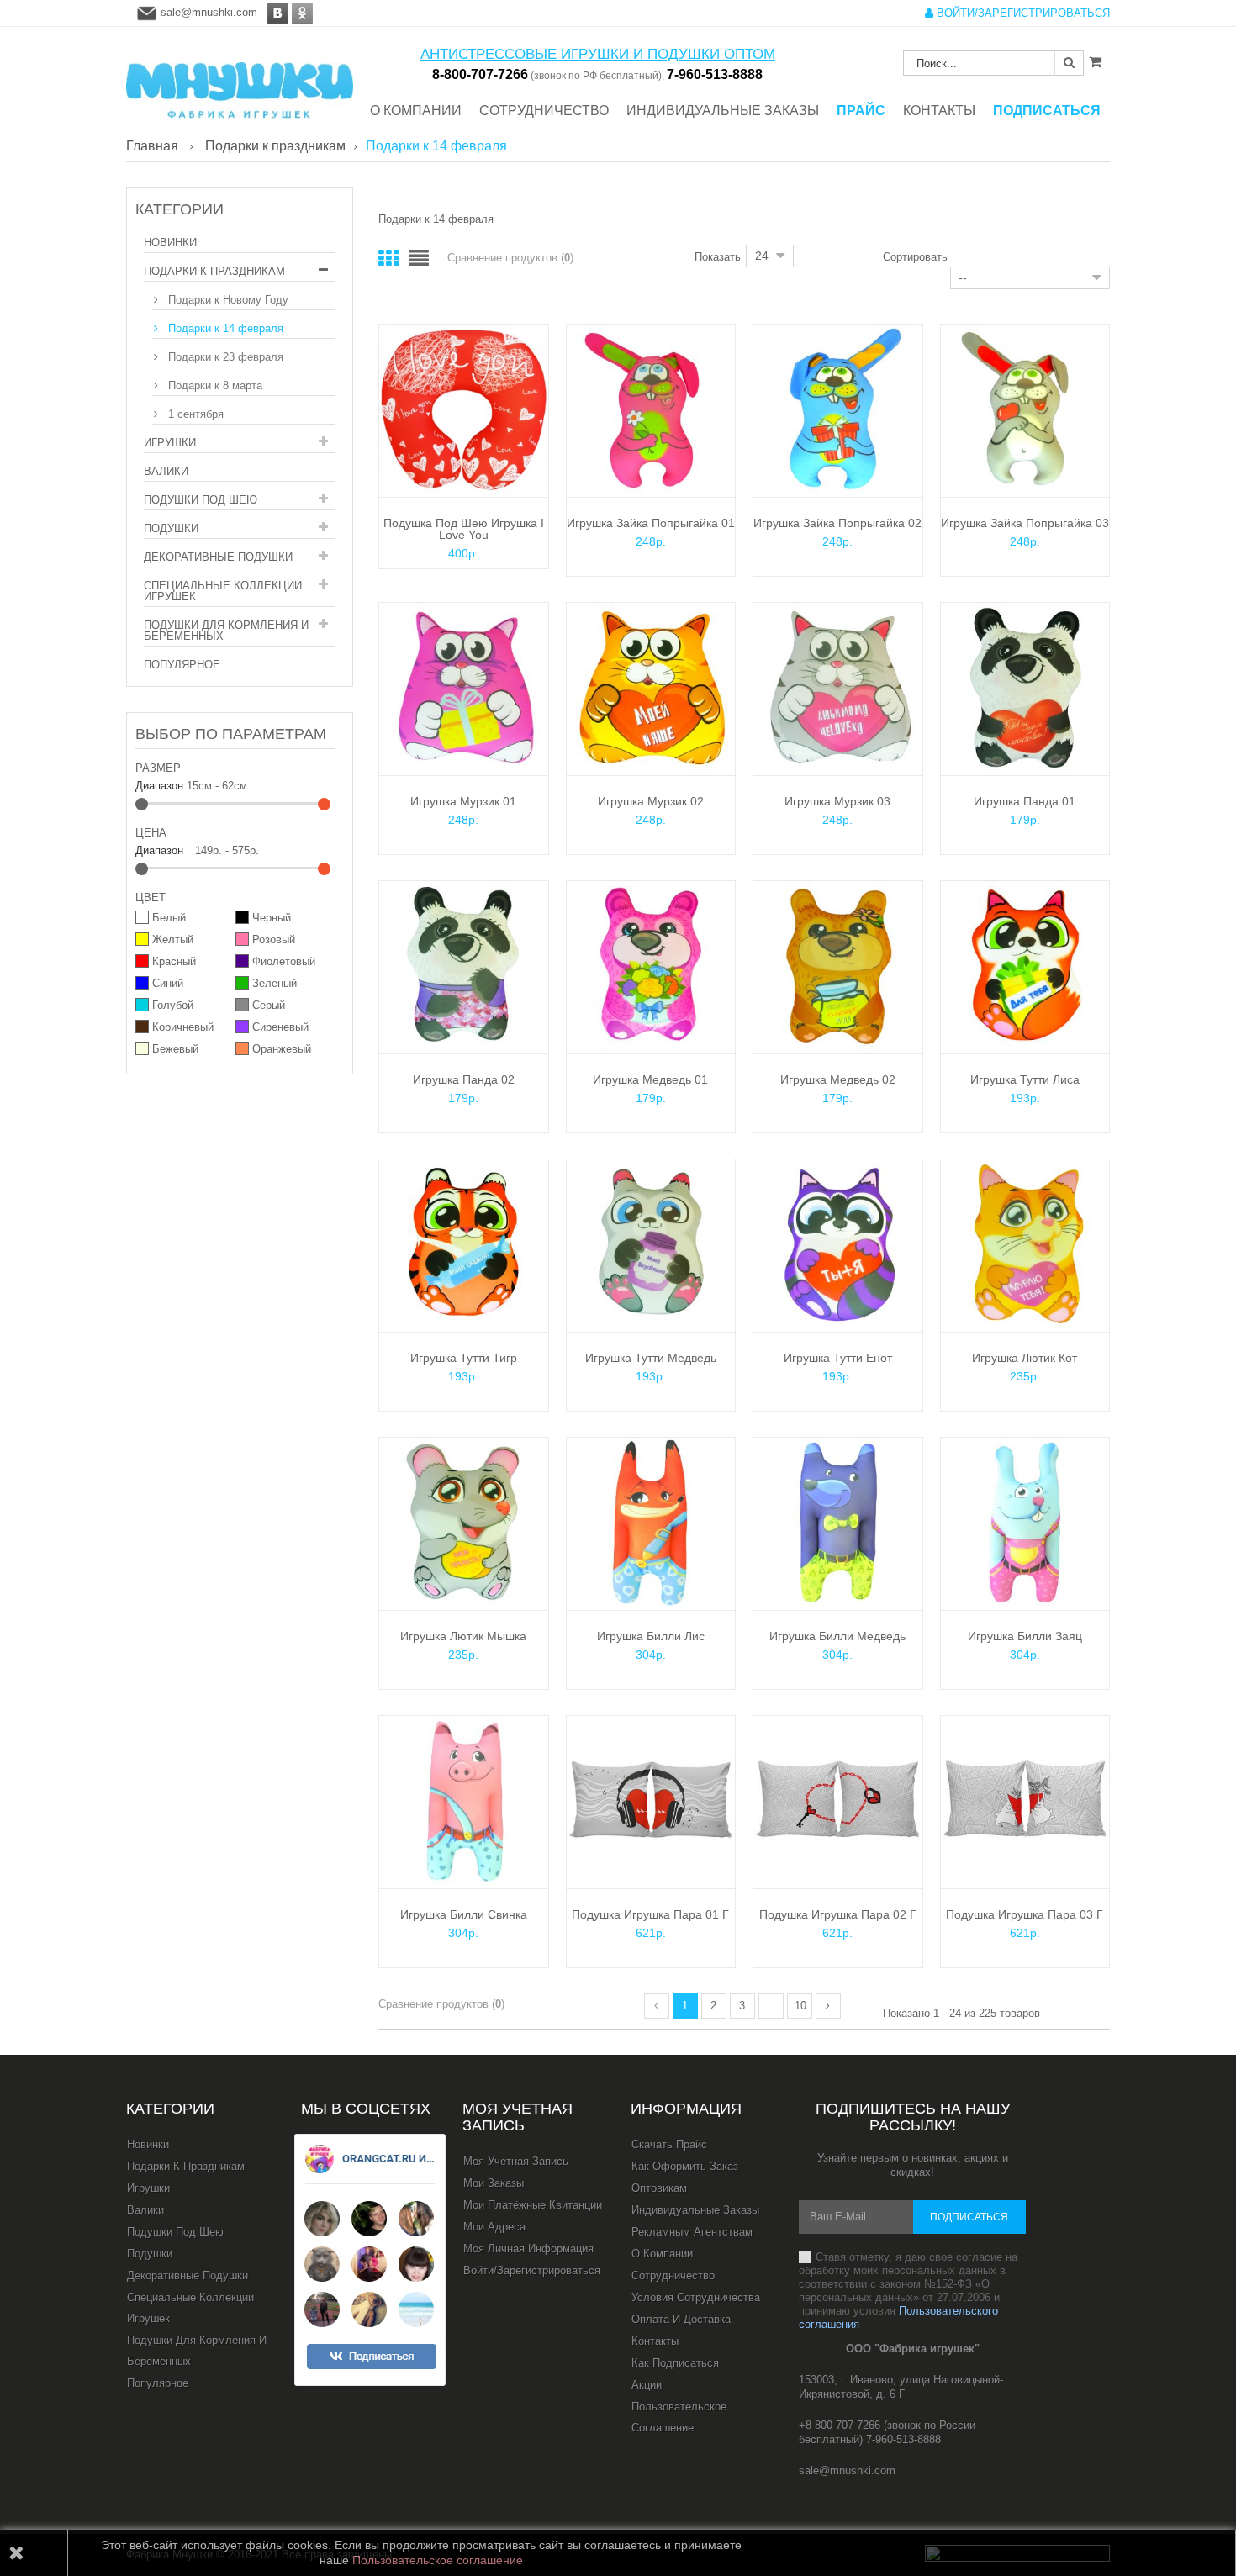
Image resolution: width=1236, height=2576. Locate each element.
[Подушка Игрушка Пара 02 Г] (838, 1800)
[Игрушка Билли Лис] (651, 1521)
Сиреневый (280, 1027)
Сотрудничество (673, 2275)
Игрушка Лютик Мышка (463, 1636)
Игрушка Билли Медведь (837, 1636)
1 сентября (194, 414)
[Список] (419, 259)
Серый (269, 1005)
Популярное (182, 665)
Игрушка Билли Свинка (464, 1914)
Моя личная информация (528, 2249)
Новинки (170, 243)
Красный (174, 961)
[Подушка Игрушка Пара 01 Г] (651, 1800)
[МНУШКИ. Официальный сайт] (240, 82)
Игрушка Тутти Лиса (1025, 1079)
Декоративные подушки (218, 557)
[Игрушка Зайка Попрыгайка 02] (838, 408)
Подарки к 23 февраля (224, 357)
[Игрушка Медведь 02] (838, 965)
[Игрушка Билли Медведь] (838, 1521)
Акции (647, 2385)
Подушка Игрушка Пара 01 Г (650, 1914)
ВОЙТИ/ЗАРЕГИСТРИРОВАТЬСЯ (1022, 13)
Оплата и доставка (681, 2319)
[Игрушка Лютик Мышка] (464, 1521)
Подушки (171, 528)
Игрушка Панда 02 (464, 1079)
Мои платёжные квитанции (533, 2205)
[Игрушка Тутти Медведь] (651, 1243)
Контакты (655, 2341)
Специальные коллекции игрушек (223, 591)
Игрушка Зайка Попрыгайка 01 (651, 523)
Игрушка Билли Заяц (1025, 1636)
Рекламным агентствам (692, 2232)
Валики (166, 471)
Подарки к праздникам (214, 271)
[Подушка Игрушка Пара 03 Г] (1025, 1800)
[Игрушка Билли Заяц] (1025, 1521)
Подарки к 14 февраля (224, 328)
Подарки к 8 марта (214, 385)
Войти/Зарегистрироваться (532, 2270)
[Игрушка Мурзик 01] (464, 686)
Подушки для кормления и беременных (226, 631)
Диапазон (159, 786)
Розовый (274, 940)
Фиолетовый (284, 961)
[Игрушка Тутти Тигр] (464, 1243)
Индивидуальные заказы (695, 2210)
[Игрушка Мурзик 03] (838, 686)
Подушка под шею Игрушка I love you (464, 529)
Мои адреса (494, 2227)
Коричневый (183, 1027)
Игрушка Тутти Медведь (651, 1358)
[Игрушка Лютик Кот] (1025, 1243)
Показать (718, 256)
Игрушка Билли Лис (651, 1636)
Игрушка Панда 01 (1025, 801)
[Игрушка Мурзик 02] (651, 686)
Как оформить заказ (685, 2166)
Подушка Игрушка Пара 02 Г (838, 1914)
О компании (662, 2254)
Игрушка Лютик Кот (1025, 1358)
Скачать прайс (669, 2144)
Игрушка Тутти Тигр (464, 1358)
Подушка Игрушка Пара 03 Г (1025, 1914)
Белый (169, 918)
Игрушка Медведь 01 (650, 1079)
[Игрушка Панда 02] (464, 965)
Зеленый (275, 983)
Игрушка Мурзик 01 (463, 801)
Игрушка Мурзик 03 (837, 801)
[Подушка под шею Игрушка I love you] (464, 408)
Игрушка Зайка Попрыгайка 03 (1025, 523)
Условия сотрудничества (696, 2297)
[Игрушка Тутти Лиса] (1025, 965)
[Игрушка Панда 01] (1025, 686)
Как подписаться (675, 2363)
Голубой (173, 1005)
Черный (272, 918)
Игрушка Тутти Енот (838, 1358)
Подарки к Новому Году (227, 300)
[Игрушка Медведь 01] (651, 965)
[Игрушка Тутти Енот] (838, 1243)
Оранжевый (282, 1049)
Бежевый (175, 1049)
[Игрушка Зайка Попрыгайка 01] (651, 408)
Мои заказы (494, 2183)
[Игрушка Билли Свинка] (464, 1800)
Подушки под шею (201, 500)
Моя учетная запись (518, 2117)
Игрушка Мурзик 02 (651, 801)
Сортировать (915, 256)
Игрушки (170, 443)
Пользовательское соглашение (679, 2417)
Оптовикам (659, 2188)
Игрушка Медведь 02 (838, 1079)
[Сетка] (388, 259)
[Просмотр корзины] (1095, 61)
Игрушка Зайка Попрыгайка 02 (837, 523)
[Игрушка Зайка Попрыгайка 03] (1025, 408)
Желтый (173, 940)
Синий (168, 983)
